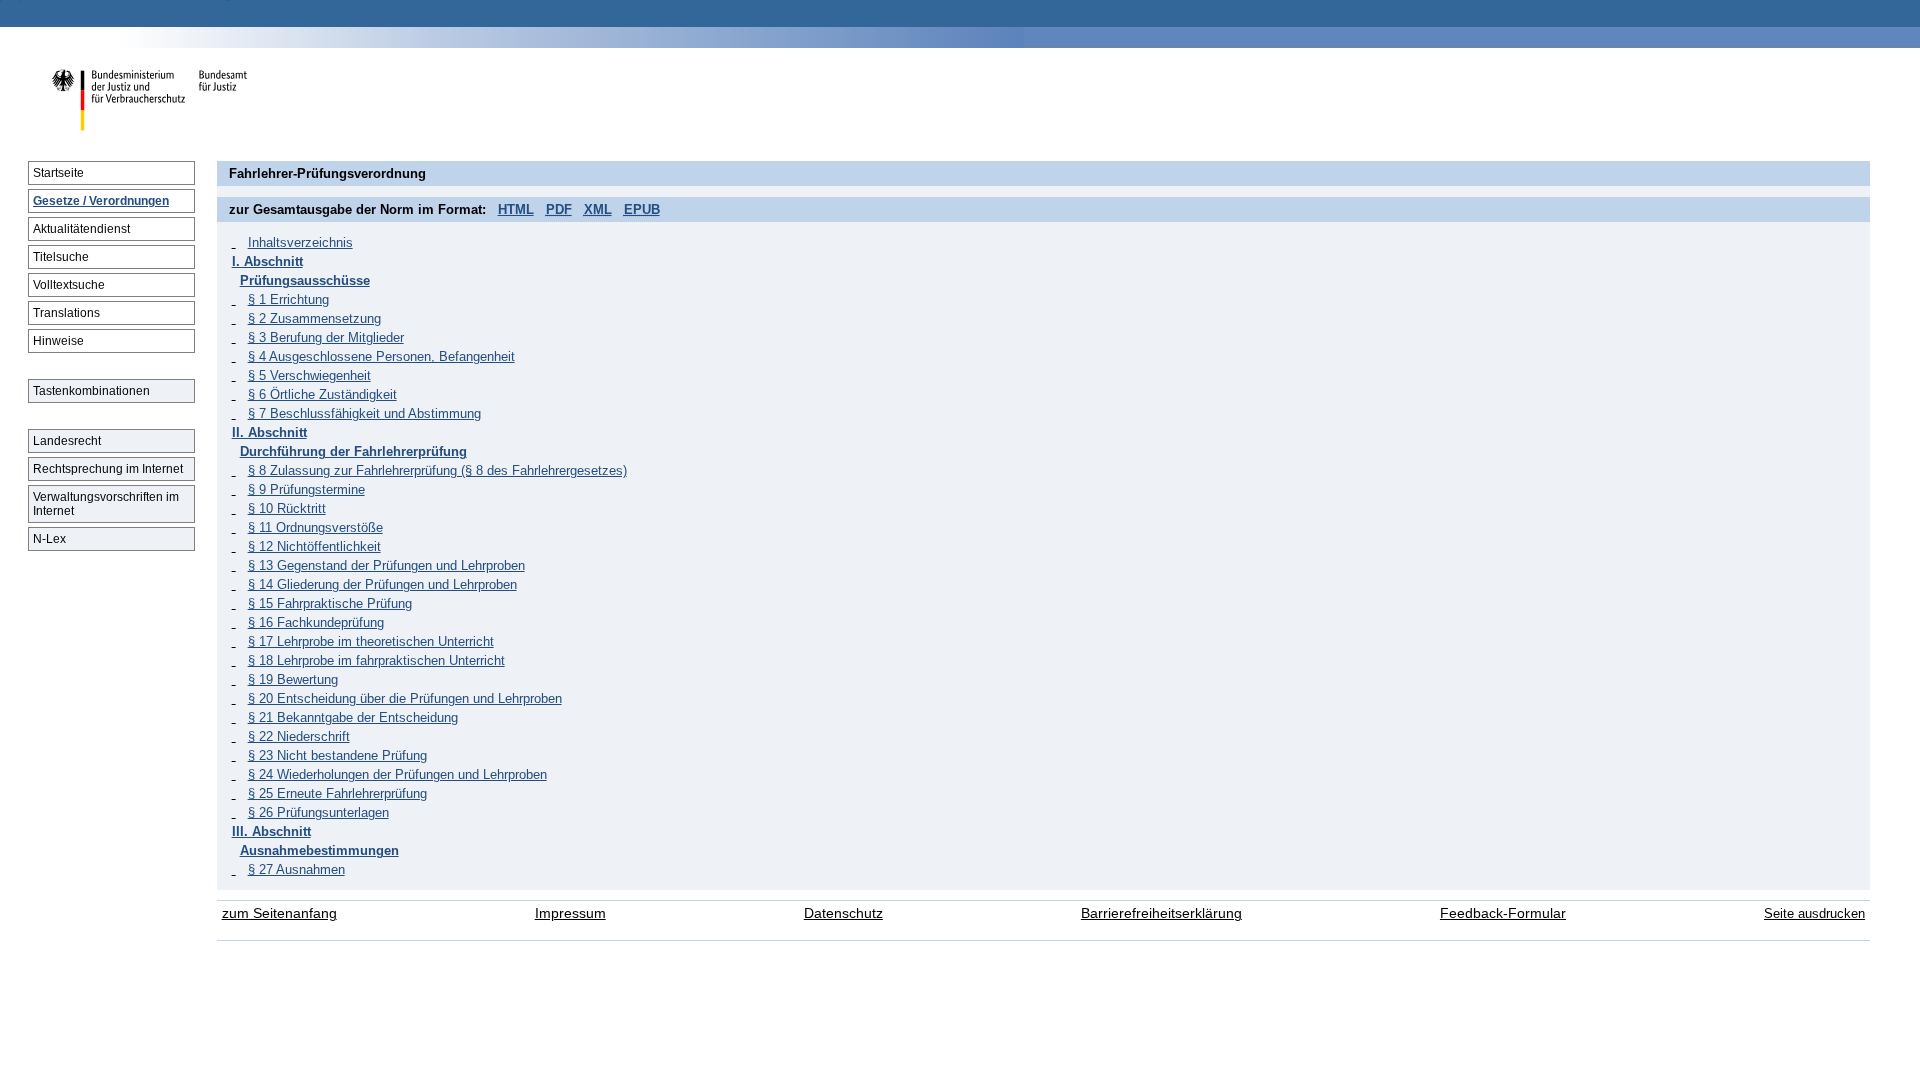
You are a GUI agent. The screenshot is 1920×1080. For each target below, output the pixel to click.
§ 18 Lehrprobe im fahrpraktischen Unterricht (376, 660)
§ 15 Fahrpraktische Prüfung (330, 603)
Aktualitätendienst (81, 229)
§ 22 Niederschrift (299, 736)
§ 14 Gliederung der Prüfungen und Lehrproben (382, 584)
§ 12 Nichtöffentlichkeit (314, 546)
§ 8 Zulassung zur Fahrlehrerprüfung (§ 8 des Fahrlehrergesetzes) (437, 470)
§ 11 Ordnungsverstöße (315, 527)
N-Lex (49, 539)
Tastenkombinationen (91, 391)
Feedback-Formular (1503, 913)
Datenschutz (843, 913)
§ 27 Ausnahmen (296, 869)
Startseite (58, 173)
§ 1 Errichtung (288, 299)
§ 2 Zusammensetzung (314, 318)
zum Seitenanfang (279, 913)
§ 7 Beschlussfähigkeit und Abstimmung (364, 413)
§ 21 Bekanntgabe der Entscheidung (353, 717)
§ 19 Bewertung (293, 679)
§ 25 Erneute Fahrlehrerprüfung (337, 793)
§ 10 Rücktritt (287, 508)
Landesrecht (67, 441)
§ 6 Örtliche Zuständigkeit (322, 394)
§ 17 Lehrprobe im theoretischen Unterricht (371, 641)
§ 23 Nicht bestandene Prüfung (337, 755)
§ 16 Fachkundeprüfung (316, 622)
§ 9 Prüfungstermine (306, 489)
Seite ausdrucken (1814, 913)
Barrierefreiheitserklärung (1161, 913)
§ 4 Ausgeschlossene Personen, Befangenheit (381, 356)
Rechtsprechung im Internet (108, 469)
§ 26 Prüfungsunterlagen (318, 812)
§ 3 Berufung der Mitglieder (326, 337)
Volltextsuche (69, 285)
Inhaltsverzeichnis (300, 242)
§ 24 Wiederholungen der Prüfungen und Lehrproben (397, 774)
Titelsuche (61, 257)
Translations (66, 313)
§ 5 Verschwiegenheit (309, 375)
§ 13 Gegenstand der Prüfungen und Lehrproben (386, 565)
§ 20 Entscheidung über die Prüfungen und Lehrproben (405, 698)
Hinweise (58, 341)
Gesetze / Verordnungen (101, 201)
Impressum (570, 913)
